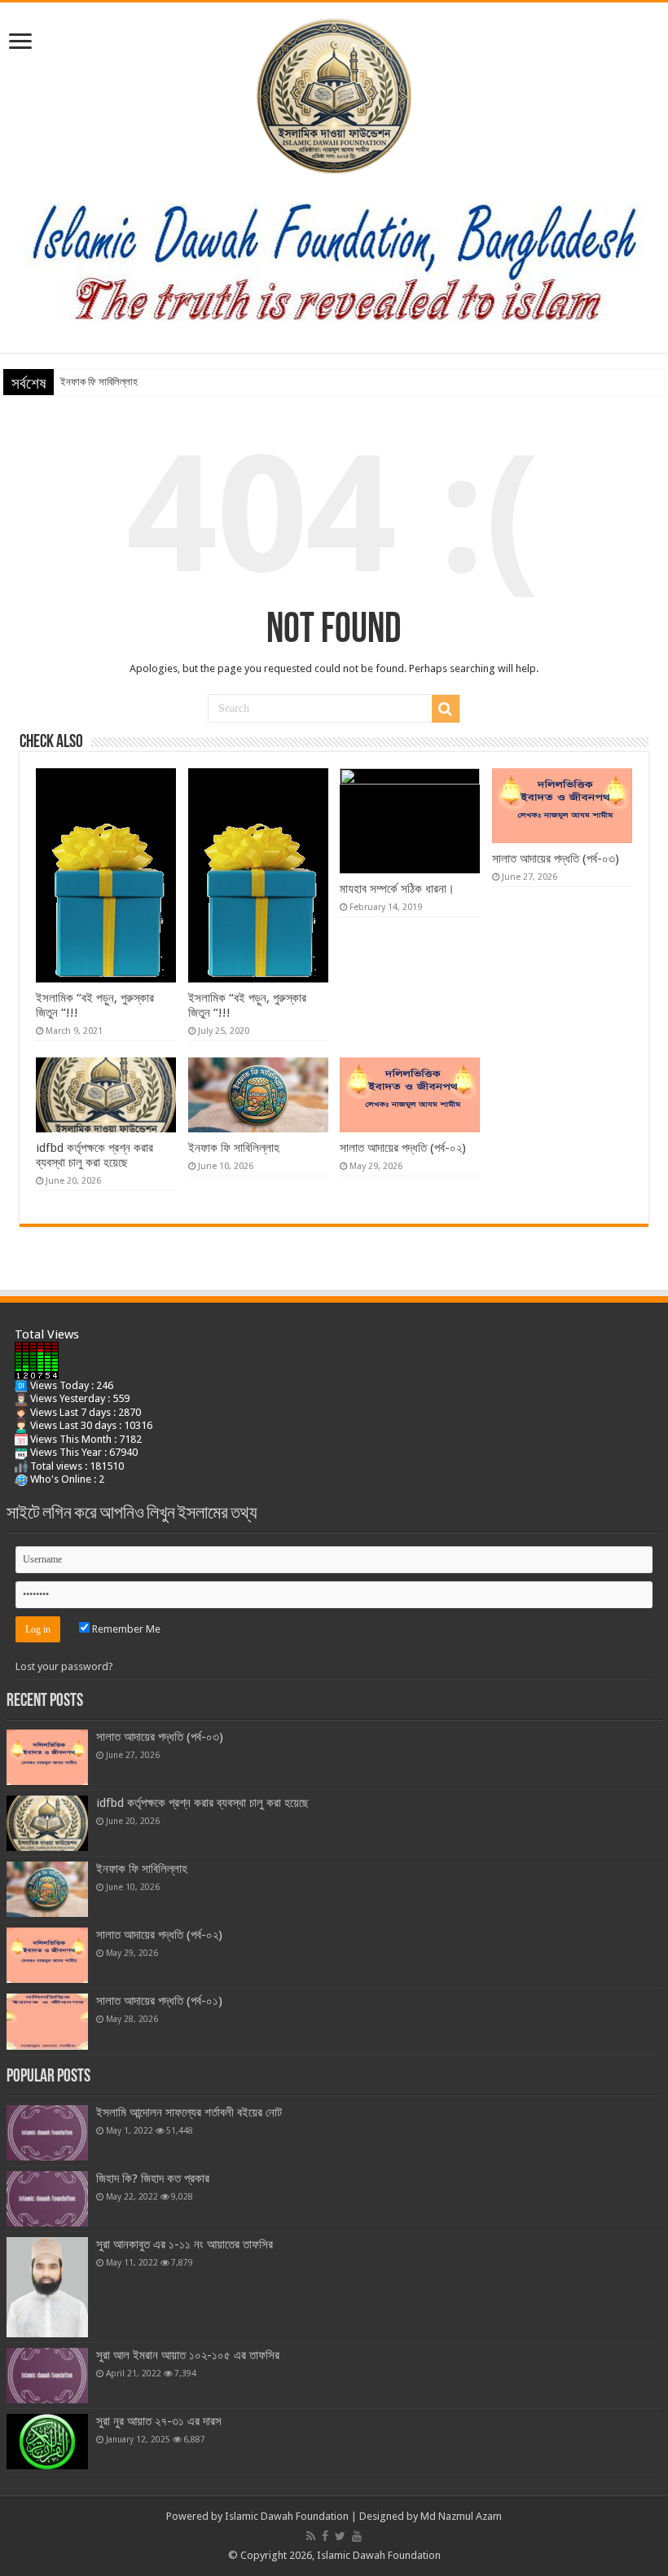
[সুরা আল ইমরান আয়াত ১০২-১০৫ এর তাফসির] (47, 2376)
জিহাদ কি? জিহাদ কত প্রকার (153, 2178)
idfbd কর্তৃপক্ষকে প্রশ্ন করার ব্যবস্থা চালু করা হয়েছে (94, 1155)
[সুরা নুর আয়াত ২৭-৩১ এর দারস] (47, 2442)
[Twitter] (340, 2536)
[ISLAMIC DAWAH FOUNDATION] (334, 93)
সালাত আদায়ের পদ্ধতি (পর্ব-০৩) (556, 859)
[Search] (446, 709)
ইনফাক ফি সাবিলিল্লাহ (99, 382)
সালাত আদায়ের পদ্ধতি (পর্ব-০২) (403, 1148)
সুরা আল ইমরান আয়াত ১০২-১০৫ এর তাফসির (188, 2355)
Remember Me (125, 1629)
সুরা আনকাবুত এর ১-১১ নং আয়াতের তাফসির (185, 2244)
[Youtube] (357, 2536)
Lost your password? (64, 1666)
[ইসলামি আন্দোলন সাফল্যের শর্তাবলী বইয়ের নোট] (47, 2133)
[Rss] (311, 2536)
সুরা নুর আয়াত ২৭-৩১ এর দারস (159, 2421)
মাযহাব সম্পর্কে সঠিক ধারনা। (397, 889)
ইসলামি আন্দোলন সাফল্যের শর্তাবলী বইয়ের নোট (189, 2112)
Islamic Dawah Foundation (287, 2516)
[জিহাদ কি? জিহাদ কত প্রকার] (47, 2199)
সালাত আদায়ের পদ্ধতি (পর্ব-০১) (159, 2001)
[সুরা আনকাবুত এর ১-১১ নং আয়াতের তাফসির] (47, 2287)
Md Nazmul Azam (461, 2516)
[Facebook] (325, 2536)
